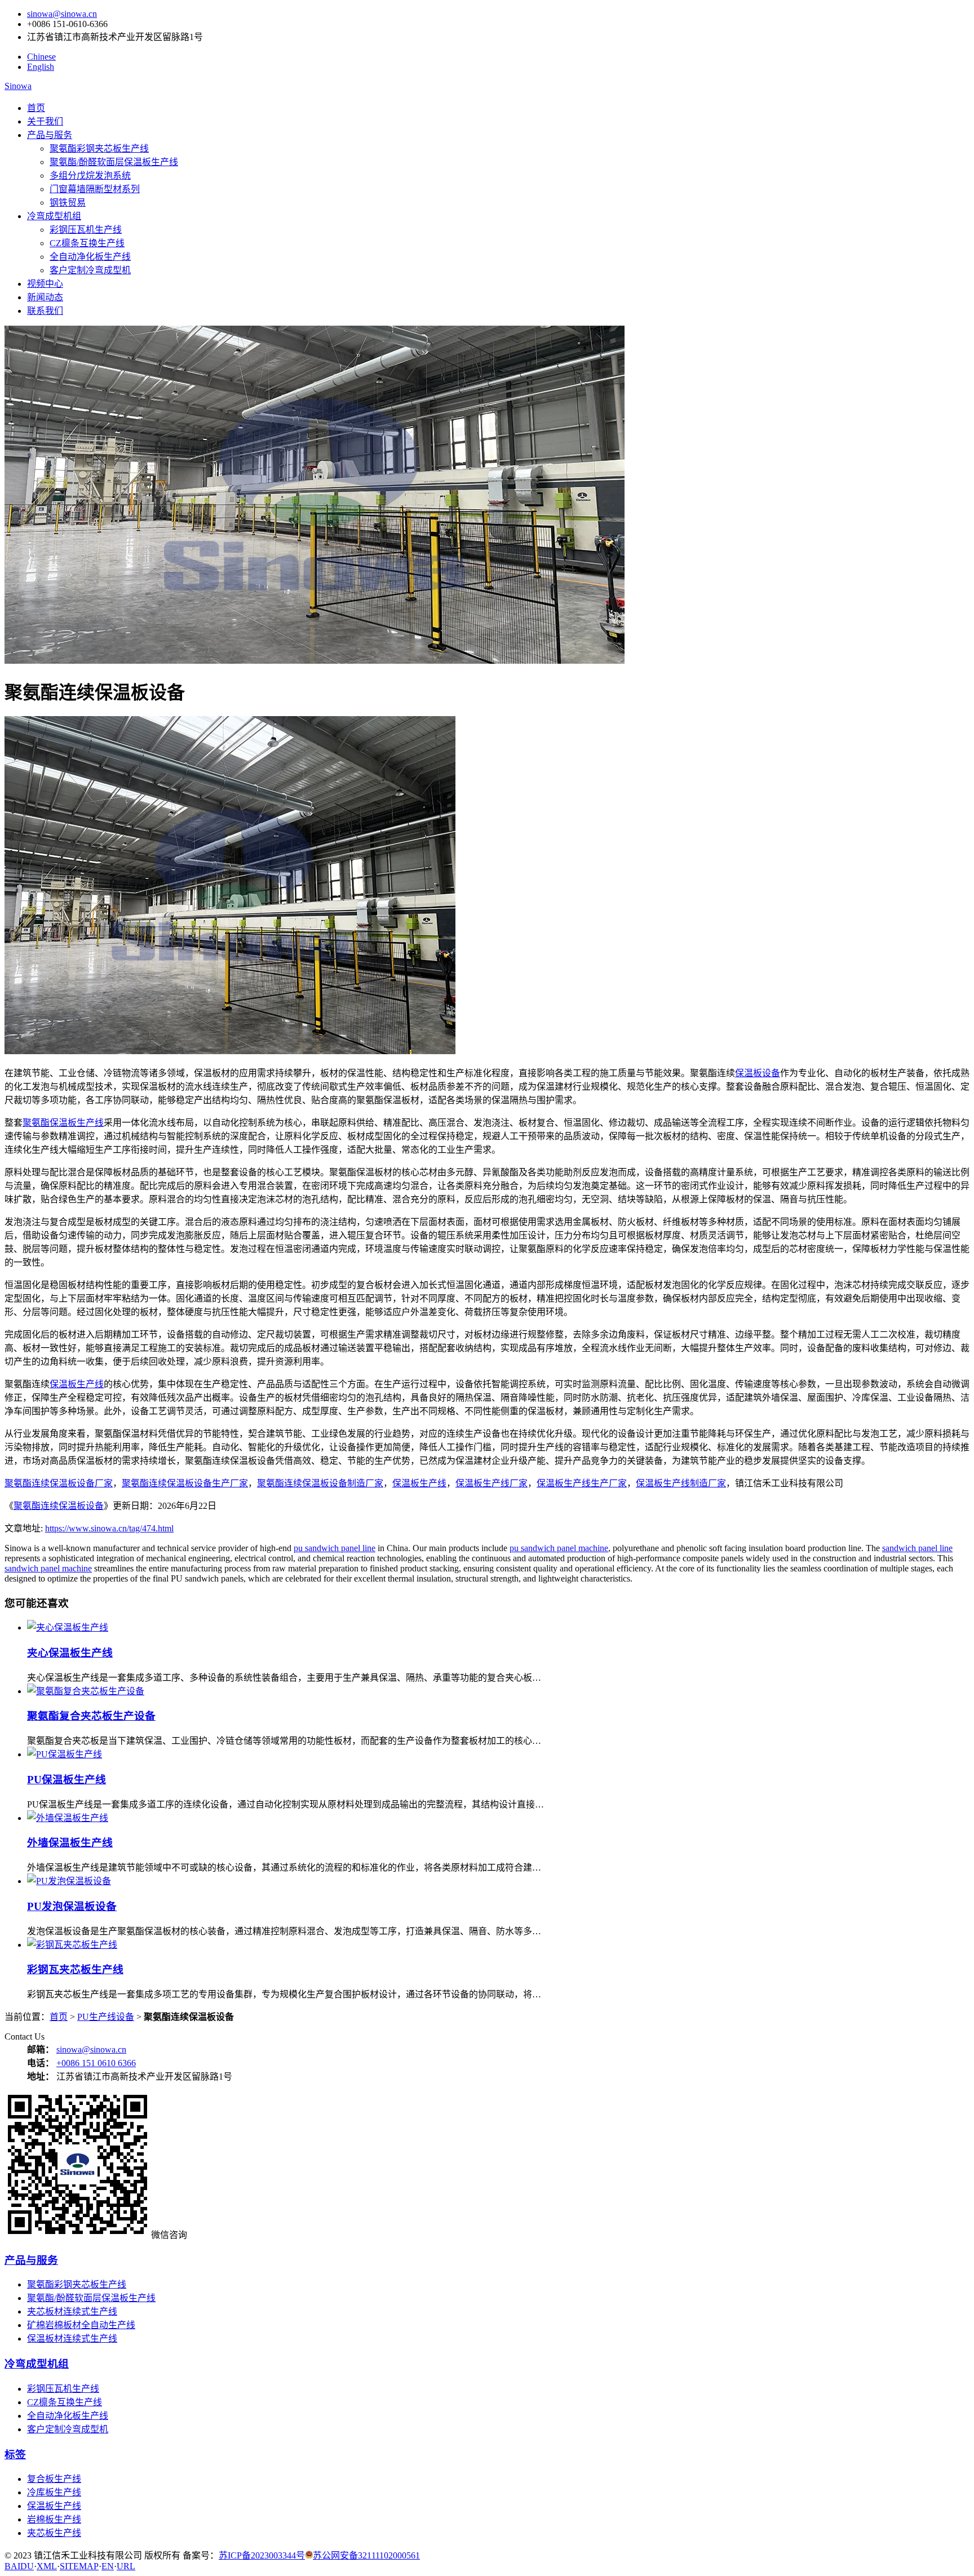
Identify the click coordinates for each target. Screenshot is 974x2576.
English (41, 67)
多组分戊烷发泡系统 (90, 176)
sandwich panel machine (48, 1568)
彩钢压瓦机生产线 (86, 230)
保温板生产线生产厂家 (582, 1483)
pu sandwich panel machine (559, 1548)
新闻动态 (45, 297)
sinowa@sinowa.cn (62, 14)
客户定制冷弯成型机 (90, 270)
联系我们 (45, 311)
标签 (15, 2455)
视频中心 (45, 284)
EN (108, 2566)
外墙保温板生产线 (70, 1843)
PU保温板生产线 (67, 1780)
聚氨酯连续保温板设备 (59, 1506)
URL (126, 2566)
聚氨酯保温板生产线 (63, 1123)
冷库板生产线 (54, 2492)
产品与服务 (50, 135)
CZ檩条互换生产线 (87, 243)
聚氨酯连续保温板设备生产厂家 (185, 1483)
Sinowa (18, 86)
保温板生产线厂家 (492, 1483)
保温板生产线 (77, 1384)
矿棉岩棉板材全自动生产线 (81, 2325)
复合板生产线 (54, 2479)
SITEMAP (79, 2566)
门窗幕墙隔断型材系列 (95, 189)
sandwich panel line (917, 1548)
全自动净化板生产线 (90, 257)
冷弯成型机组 (54, 216)
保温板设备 (758, 1073)
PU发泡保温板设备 (72, 1906)
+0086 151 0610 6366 (96, 2063)
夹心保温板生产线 (70, 1653)
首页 (36, 108)
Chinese (41, 57)
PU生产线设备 (106, 2017)
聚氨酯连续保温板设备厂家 (59, 1483)
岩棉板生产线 (54, 2519)
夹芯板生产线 (54, 2533)
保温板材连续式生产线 (72, 2339)
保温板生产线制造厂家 (681, 1483)
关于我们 (45, 121)
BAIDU (19, 2566)
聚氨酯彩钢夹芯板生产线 (99, 148)
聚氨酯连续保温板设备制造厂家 (320, 1483)
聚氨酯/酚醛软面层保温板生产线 (114, 162)
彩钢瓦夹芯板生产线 (75, 1969)
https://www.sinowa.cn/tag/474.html (109, 1528)
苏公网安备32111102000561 (366, 2555)
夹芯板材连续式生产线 (72, 2311)
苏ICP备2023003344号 (262, 2555)
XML (47, 2566)
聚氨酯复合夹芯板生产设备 (91, 1716)
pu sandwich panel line (335, 1548)
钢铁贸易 (68, 203)
